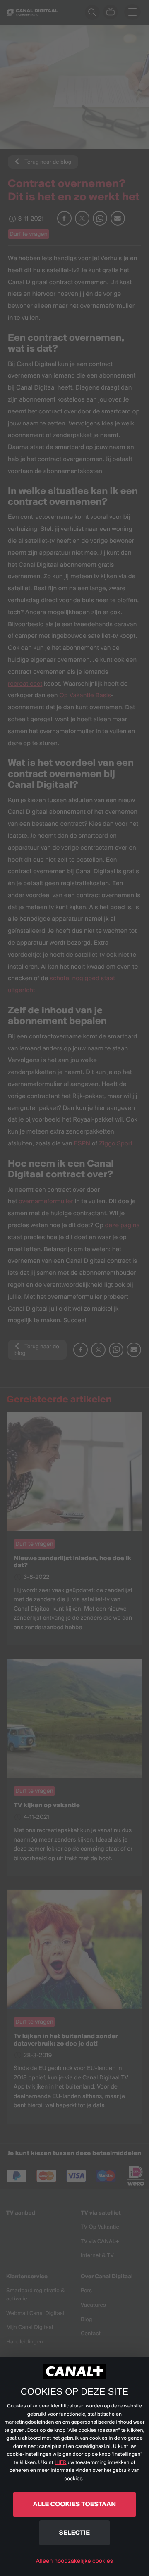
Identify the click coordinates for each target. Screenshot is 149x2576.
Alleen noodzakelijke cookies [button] (74, 2561)
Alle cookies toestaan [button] (74, 2504)
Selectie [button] (74, 2532)
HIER (61, 2463)
